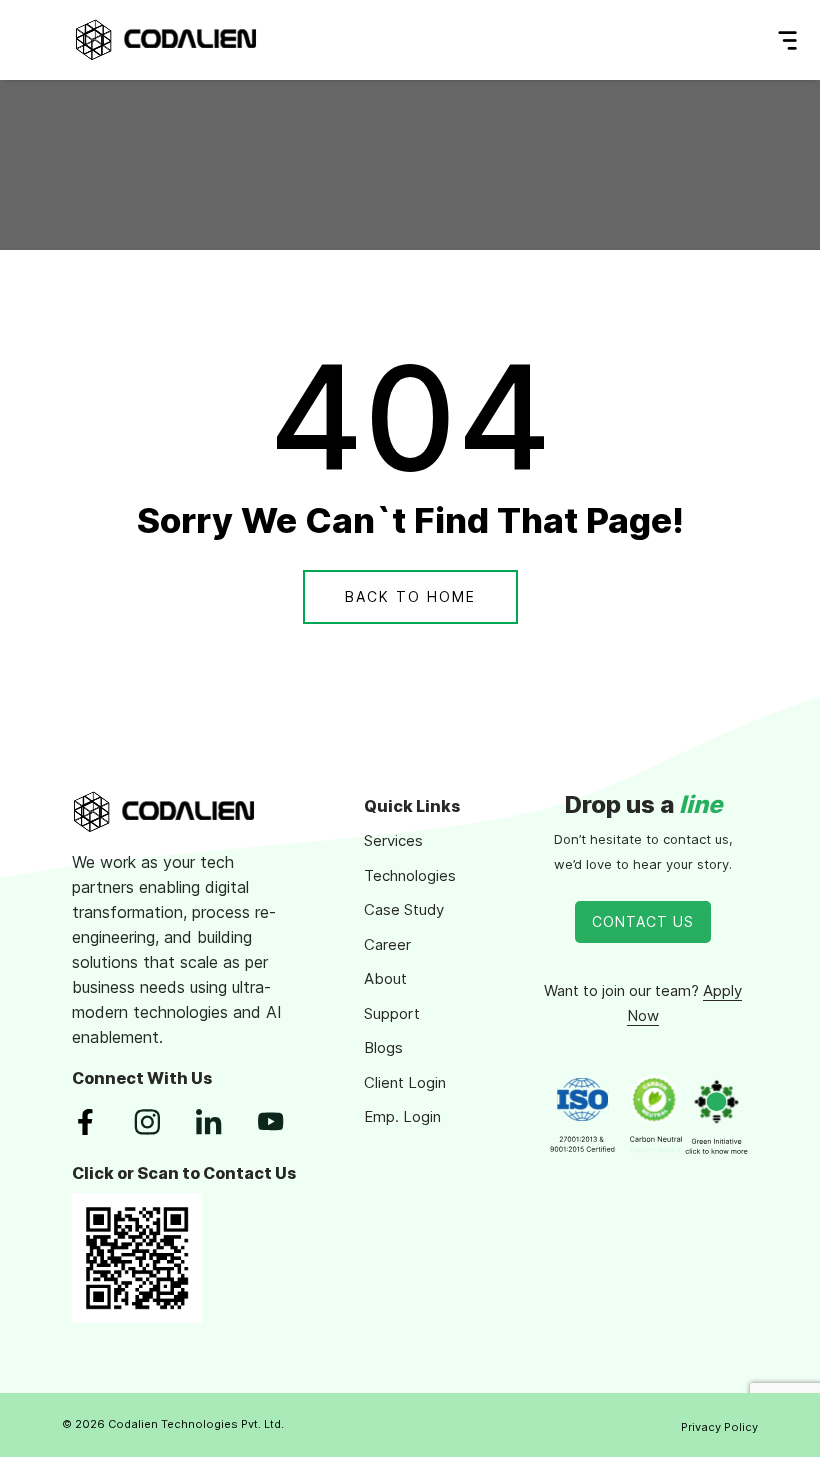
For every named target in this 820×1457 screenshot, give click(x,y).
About (385, 978)
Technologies (410, 875)
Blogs (383, 1047)
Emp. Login (402, 1116)
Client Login (405, 1082)
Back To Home (410, 596)
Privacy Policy (719, 1427)
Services (393, 840)
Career (387, 944)
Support (392, 1013)
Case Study (404, 909)
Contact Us (643, 921)
